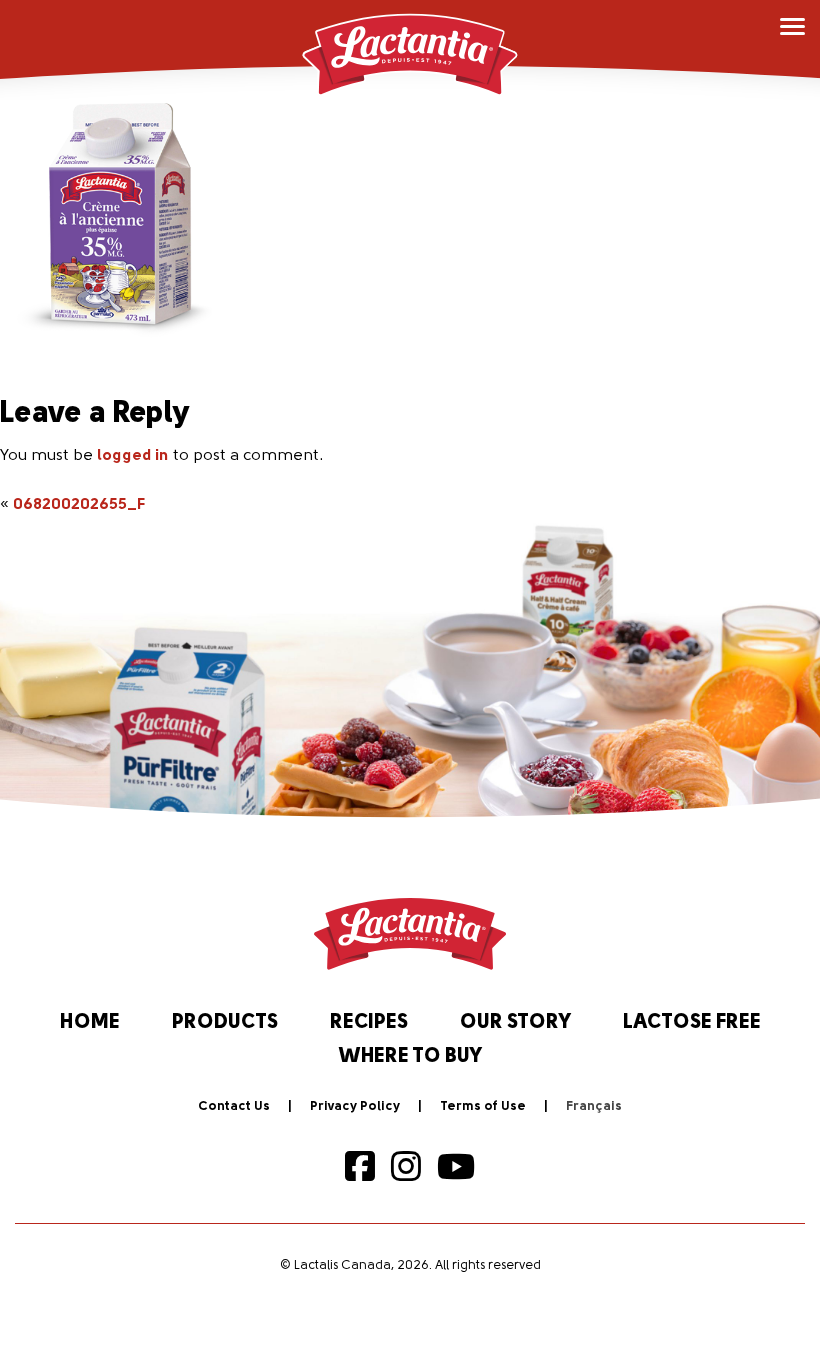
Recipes (369, 1023)
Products (225, 1023)
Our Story (515, 1023)
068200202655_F (79, 505)
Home (90, 1023)
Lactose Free (692, 1023)
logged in (133, 456)
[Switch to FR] (594, 1107)
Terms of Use (483, 1106)
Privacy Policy (355, 1106)
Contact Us (234, 1106)
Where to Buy (410, 1057)
